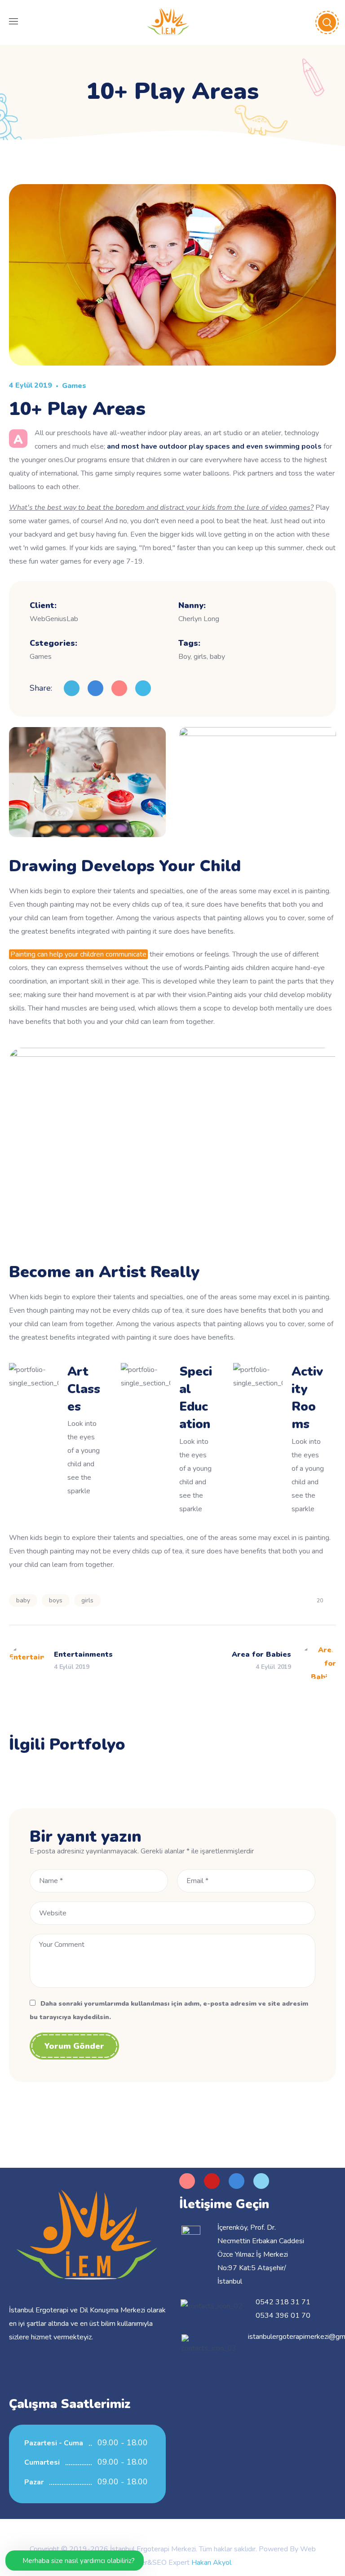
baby (23, 1600)
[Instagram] (187, 2181)
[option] (59, 1774)
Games (74, 386)
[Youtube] (212, 2181)
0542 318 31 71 (283, 2302)
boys (56, 1600)
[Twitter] (261, 2181)
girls (87, 1600)
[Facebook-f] (237, 2181)
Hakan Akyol (211, 2563)
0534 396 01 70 (283, 2316)
